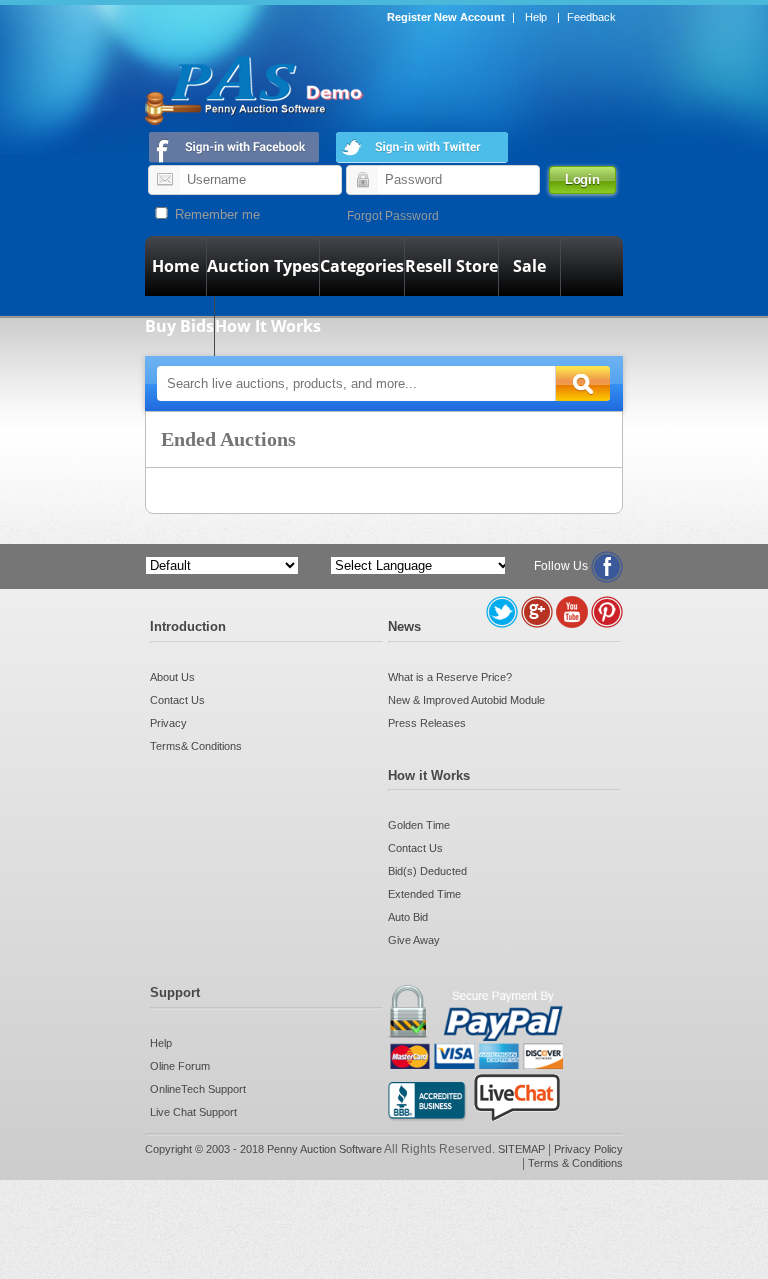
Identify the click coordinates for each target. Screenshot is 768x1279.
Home (175, 266)
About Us (172, 677)
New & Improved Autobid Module (466, 700)
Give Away (414, 940)
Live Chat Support (193, 1112)
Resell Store (451, 266)
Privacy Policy (588, 1149)
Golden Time (419, 825)
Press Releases (427, 723)
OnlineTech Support (198, 1089)
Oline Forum (180, 1066)
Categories (362, 266)
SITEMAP (523, 1149)
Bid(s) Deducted (427, 871)
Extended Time (424, 894)
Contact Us (177, 700)
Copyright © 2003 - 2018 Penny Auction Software (263, 1149)
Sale (529, 266)
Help (536, 17)
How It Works (268, 326)
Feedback (591, 17)
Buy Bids (179, 326)
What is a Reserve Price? (450, 677)
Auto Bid (408, 917)
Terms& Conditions (196, 746)
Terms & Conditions (575, 1163)
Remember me (215, 214)
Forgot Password (393, 216)
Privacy (168, 723)
